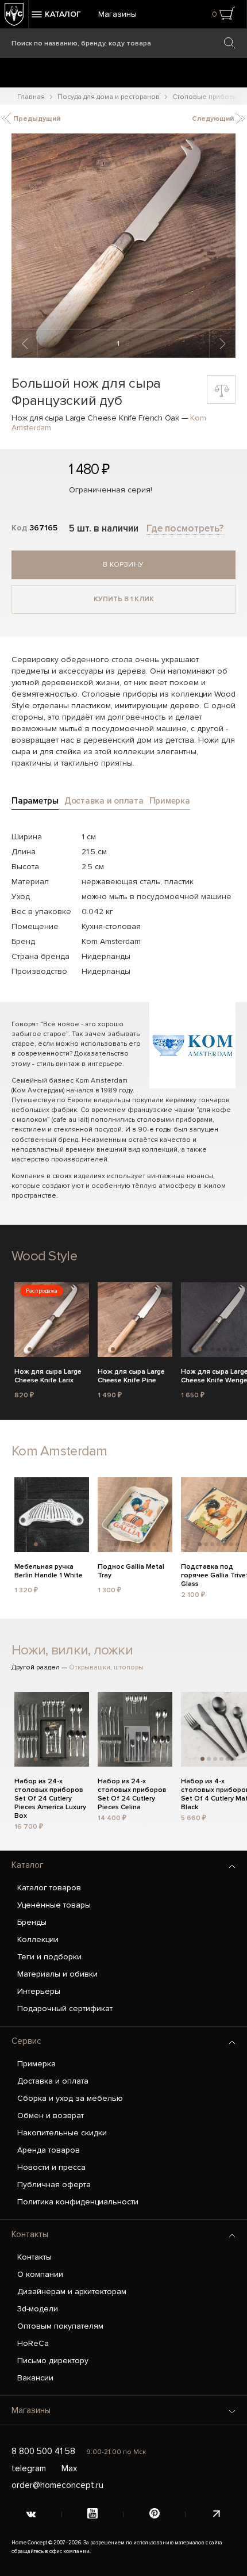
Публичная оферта (54, 2185)
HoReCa (33, 2343)
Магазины (117, 14)
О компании (40, 2274)
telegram (29, 2468)
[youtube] (93, 2514)
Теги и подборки (49, 1957)
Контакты (30, 2234)
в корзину (123, 565)
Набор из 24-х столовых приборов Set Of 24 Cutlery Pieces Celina (132, 1788)
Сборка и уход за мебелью (70, 2098)
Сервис (26, 2041)
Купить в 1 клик (124, 599)
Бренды (32, 1922)
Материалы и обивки (57, 1974)
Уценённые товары (54, 1905)
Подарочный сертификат (65, 2009)
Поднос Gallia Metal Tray (131, 1571)
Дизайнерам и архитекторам (72, 2292)
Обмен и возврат (51, 2116)
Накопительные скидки (62, 2133)
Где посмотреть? (185, 528)
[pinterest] (155, 2514)
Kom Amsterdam (59, 1451)
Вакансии (35, 2378)
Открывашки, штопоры (106, 1667)
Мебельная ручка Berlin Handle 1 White (49, 1571)
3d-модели (38, 2309)
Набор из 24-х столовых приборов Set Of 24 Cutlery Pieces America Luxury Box (50, 1788)
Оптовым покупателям (60, 2326)
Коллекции (38, 1939)
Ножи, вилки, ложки (72, 1650)
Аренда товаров (49, 2150)
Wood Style (44, 1256)
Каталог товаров (49, 1888)
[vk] (31, 2514)
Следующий (214, 119)
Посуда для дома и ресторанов (109, 97)
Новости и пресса (51, 2167)
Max (69, 2468)
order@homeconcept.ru (57, 2485)
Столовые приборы (205, 97)
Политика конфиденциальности (78, 2202)
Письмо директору (53, 2361)
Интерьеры (39, 1991)
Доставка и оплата (53, 2081)
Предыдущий (36, 119)
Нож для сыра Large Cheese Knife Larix (48, 1376)
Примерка (36, 2064)
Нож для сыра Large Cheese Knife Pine (131, 1376)
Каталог (27, 1865)
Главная (31, 97)
